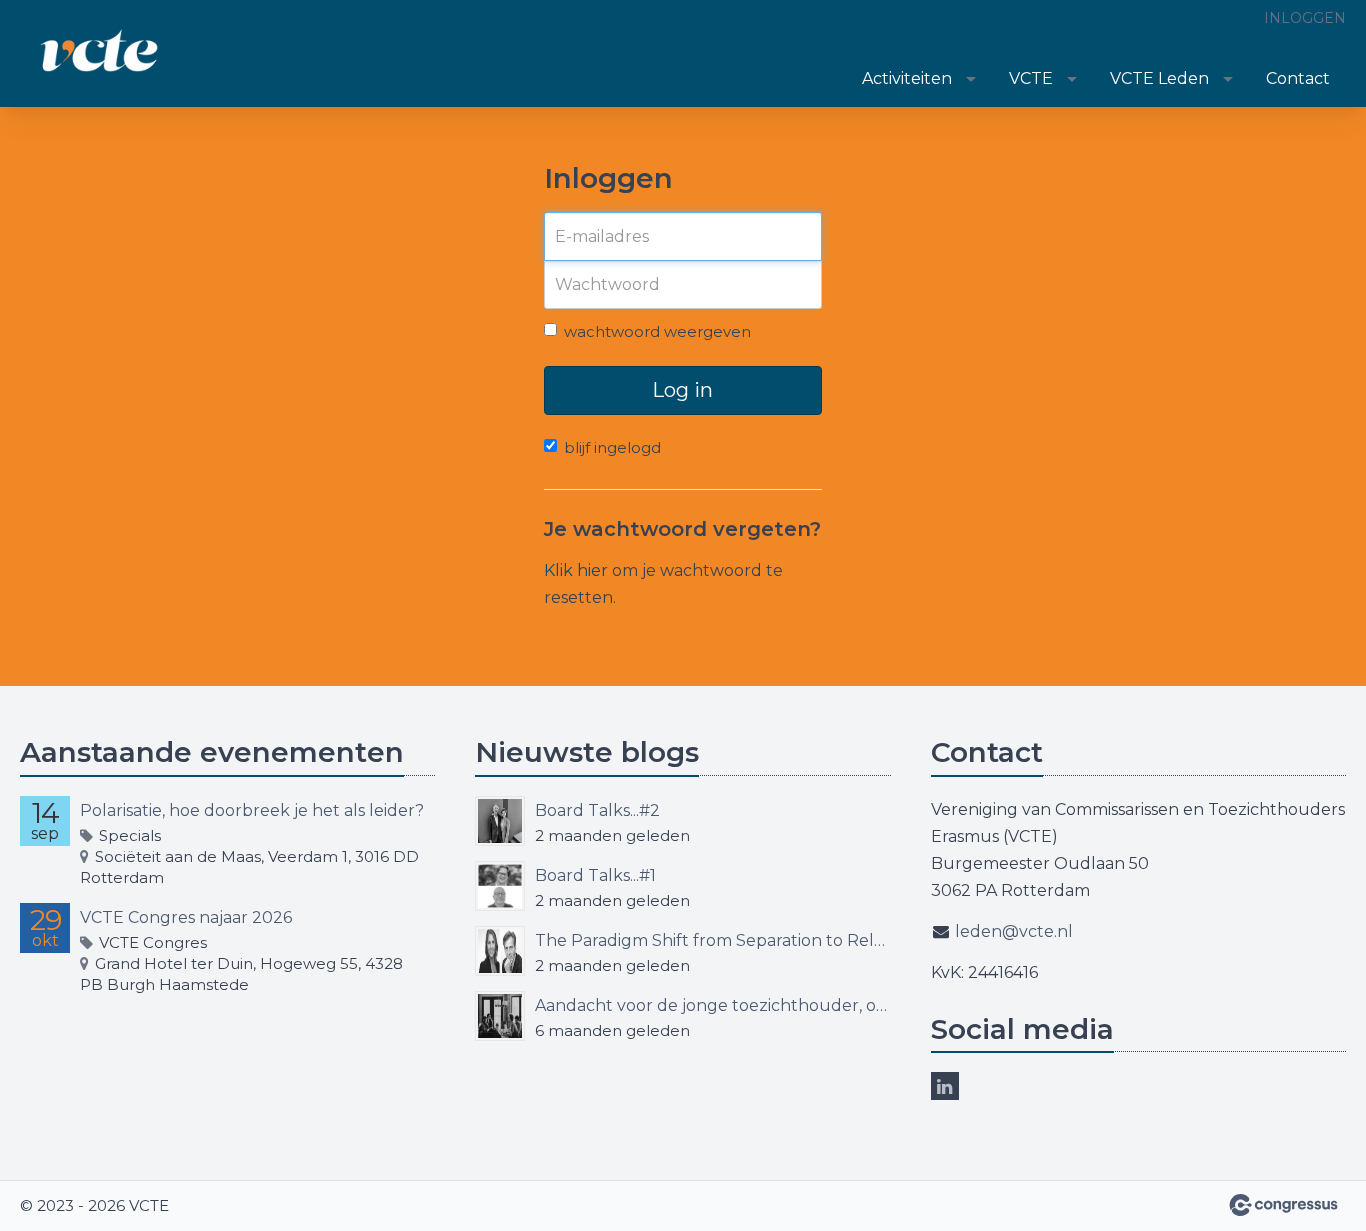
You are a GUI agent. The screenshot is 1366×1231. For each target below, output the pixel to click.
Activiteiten (907, 78)
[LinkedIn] (945, 1086)
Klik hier (576, 570)
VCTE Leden (1159, 78)
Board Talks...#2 (597, 810)
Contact (1298, 78)
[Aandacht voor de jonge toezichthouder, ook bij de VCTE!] (500, 1016)
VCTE (1031, 78)
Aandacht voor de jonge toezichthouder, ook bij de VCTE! (712, 1005)
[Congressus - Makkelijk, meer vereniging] (1283, 1205)
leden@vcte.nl (1014, 931)
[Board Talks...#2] (500, 821)
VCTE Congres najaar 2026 (186, 917)
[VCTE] (100, 55)
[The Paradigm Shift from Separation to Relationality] (500, 951)
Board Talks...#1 (595, 875)
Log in (682, 390)
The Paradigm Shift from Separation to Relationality (712, 940)
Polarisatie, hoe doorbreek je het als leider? (252, 810)
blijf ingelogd (612, 447)
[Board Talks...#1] (500, 886)
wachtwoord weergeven (657, 331)
